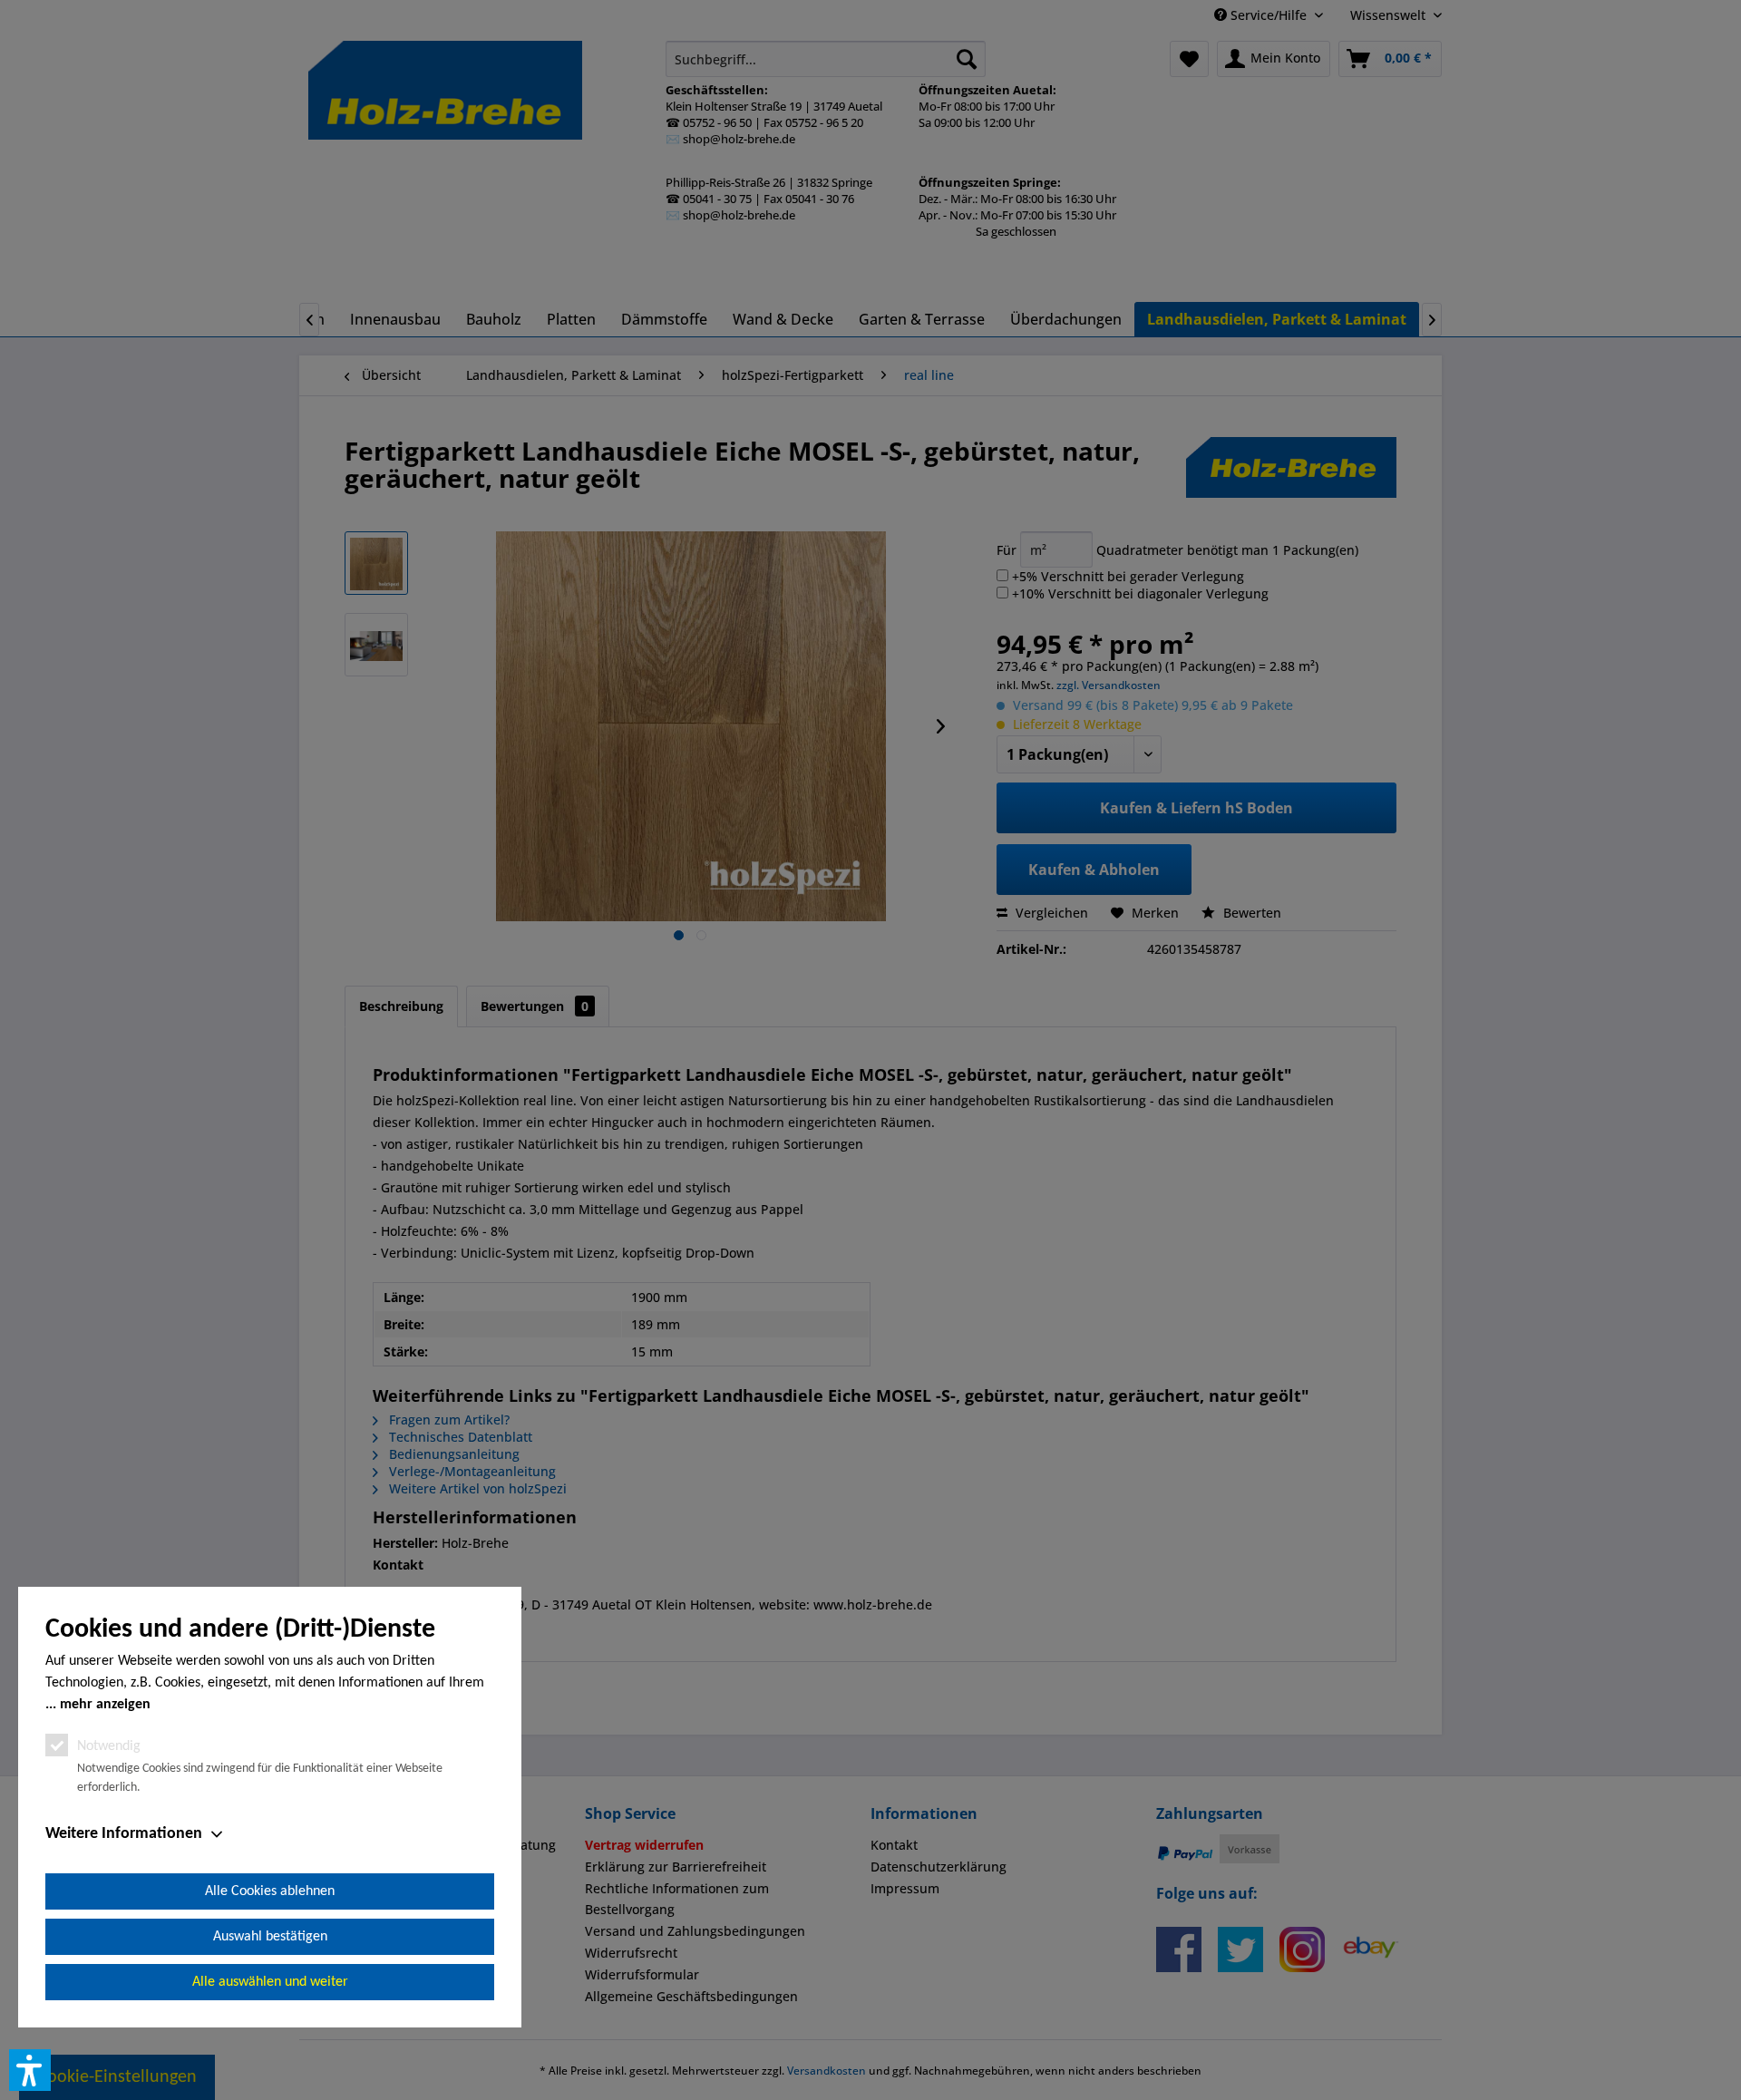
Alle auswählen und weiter (270, 1982)
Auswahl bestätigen (270, 1937)
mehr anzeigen (105, 1705)
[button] (30, 2070)
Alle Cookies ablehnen (270, 1891)
